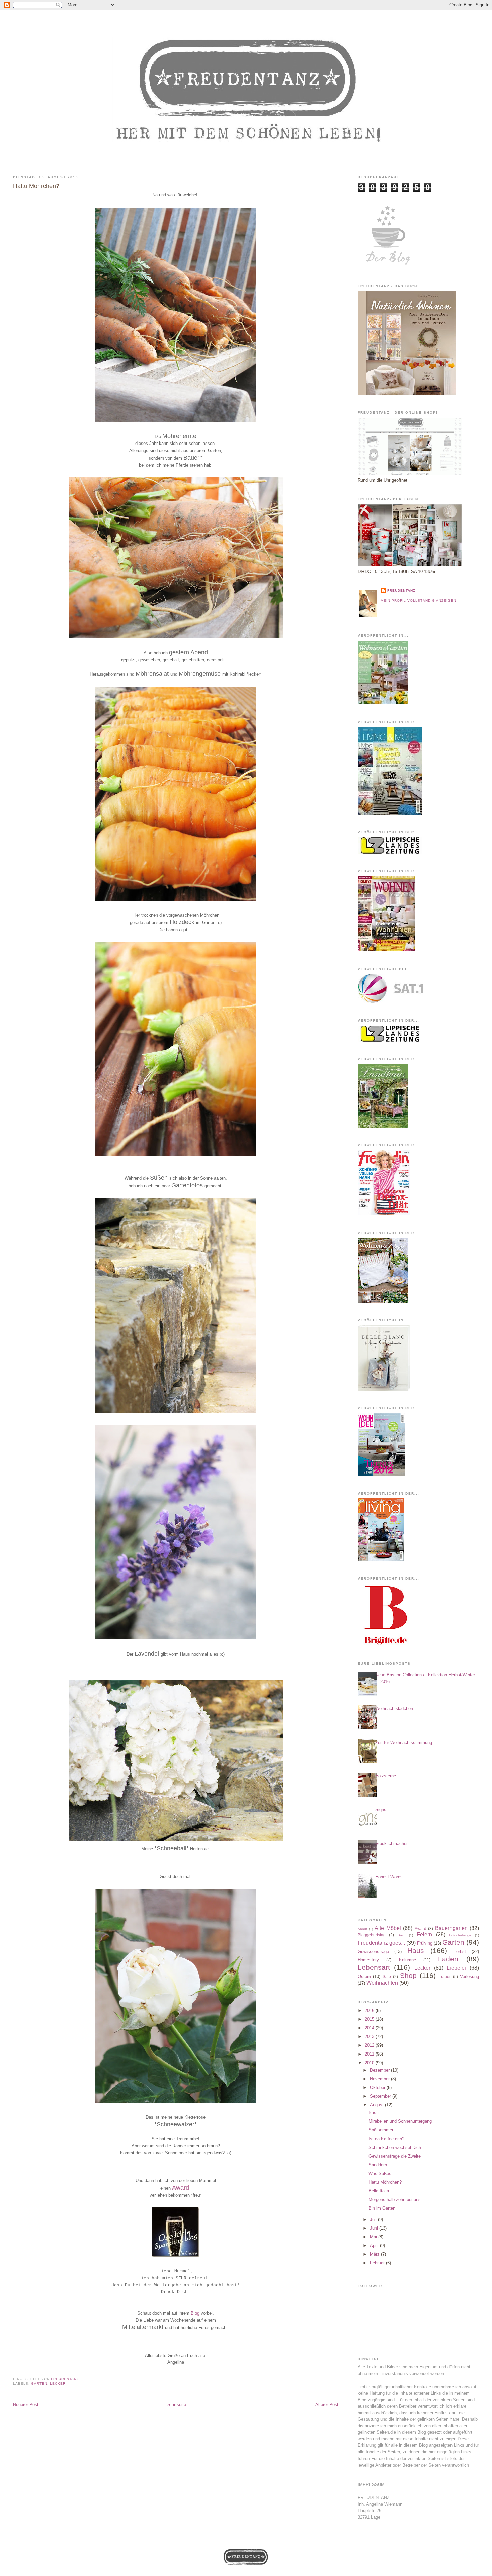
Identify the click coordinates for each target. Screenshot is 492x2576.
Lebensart (374, 1967)
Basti (374, 2113)
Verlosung (469, 1976)
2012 (370, 2045)
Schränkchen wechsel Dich (395, 2147)
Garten (39, 2383)
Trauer (445, 1976)
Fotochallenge (460, 1935)
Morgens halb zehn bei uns (395, 2200)
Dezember (380, 2070)
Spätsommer (381, 2130)
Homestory (368, 1960)
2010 (370, 2063)
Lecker (58, 2383)
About (362, 1929)
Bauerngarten (451, 1928)
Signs (381, 1810)
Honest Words (389, 1877)
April (375, 2245)
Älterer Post (327, 2404)
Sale (387, 1976)
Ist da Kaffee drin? (386, 2139)
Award (181, 2188)
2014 (370, 2028)
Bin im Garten (382, 2208)
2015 (370, 2019)
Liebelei (456, 1968)
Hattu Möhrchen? (385, 2182)
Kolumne (407, 1960)
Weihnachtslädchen (394, 1709)
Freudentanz (401, 591)
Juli (374, 2219)
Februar (378, 2263)
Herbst (460, 1952)
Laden (448, 1959)
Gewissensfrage (373, 1952)
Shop (408, 1975)
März (375, 2254)
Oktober (378, 2087)
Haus (416, 1951)
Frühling (425, 1943)
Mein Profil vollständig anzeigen (418, 601)
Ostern (364, 1976)
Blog (196, 2313)
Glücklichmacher (391, 1843)
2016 (370, 2010)
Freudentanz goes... (381, 1943)
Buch (402, 1935)
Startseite (177, 2404)
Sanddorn (378, 2165)
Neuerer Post (26, 2404)
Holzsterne (386, 1776)
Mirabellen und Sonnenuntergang (400, 2121)
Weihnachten (382, 1983)
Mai (374, 2237)
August (377, 2105)
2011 (370, 2054)
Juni (375, 2228)
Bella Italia (379, 2191)
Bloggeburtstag (372, 1935)
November (380, 2079)
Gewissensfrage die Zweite (395, 2156)
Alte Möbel (388, 1928)
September (381, 2096)
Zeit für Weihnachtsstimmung (404, 1742)
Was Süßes (380, 2173)
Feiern (424, 1935)
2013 (370, 2037)
